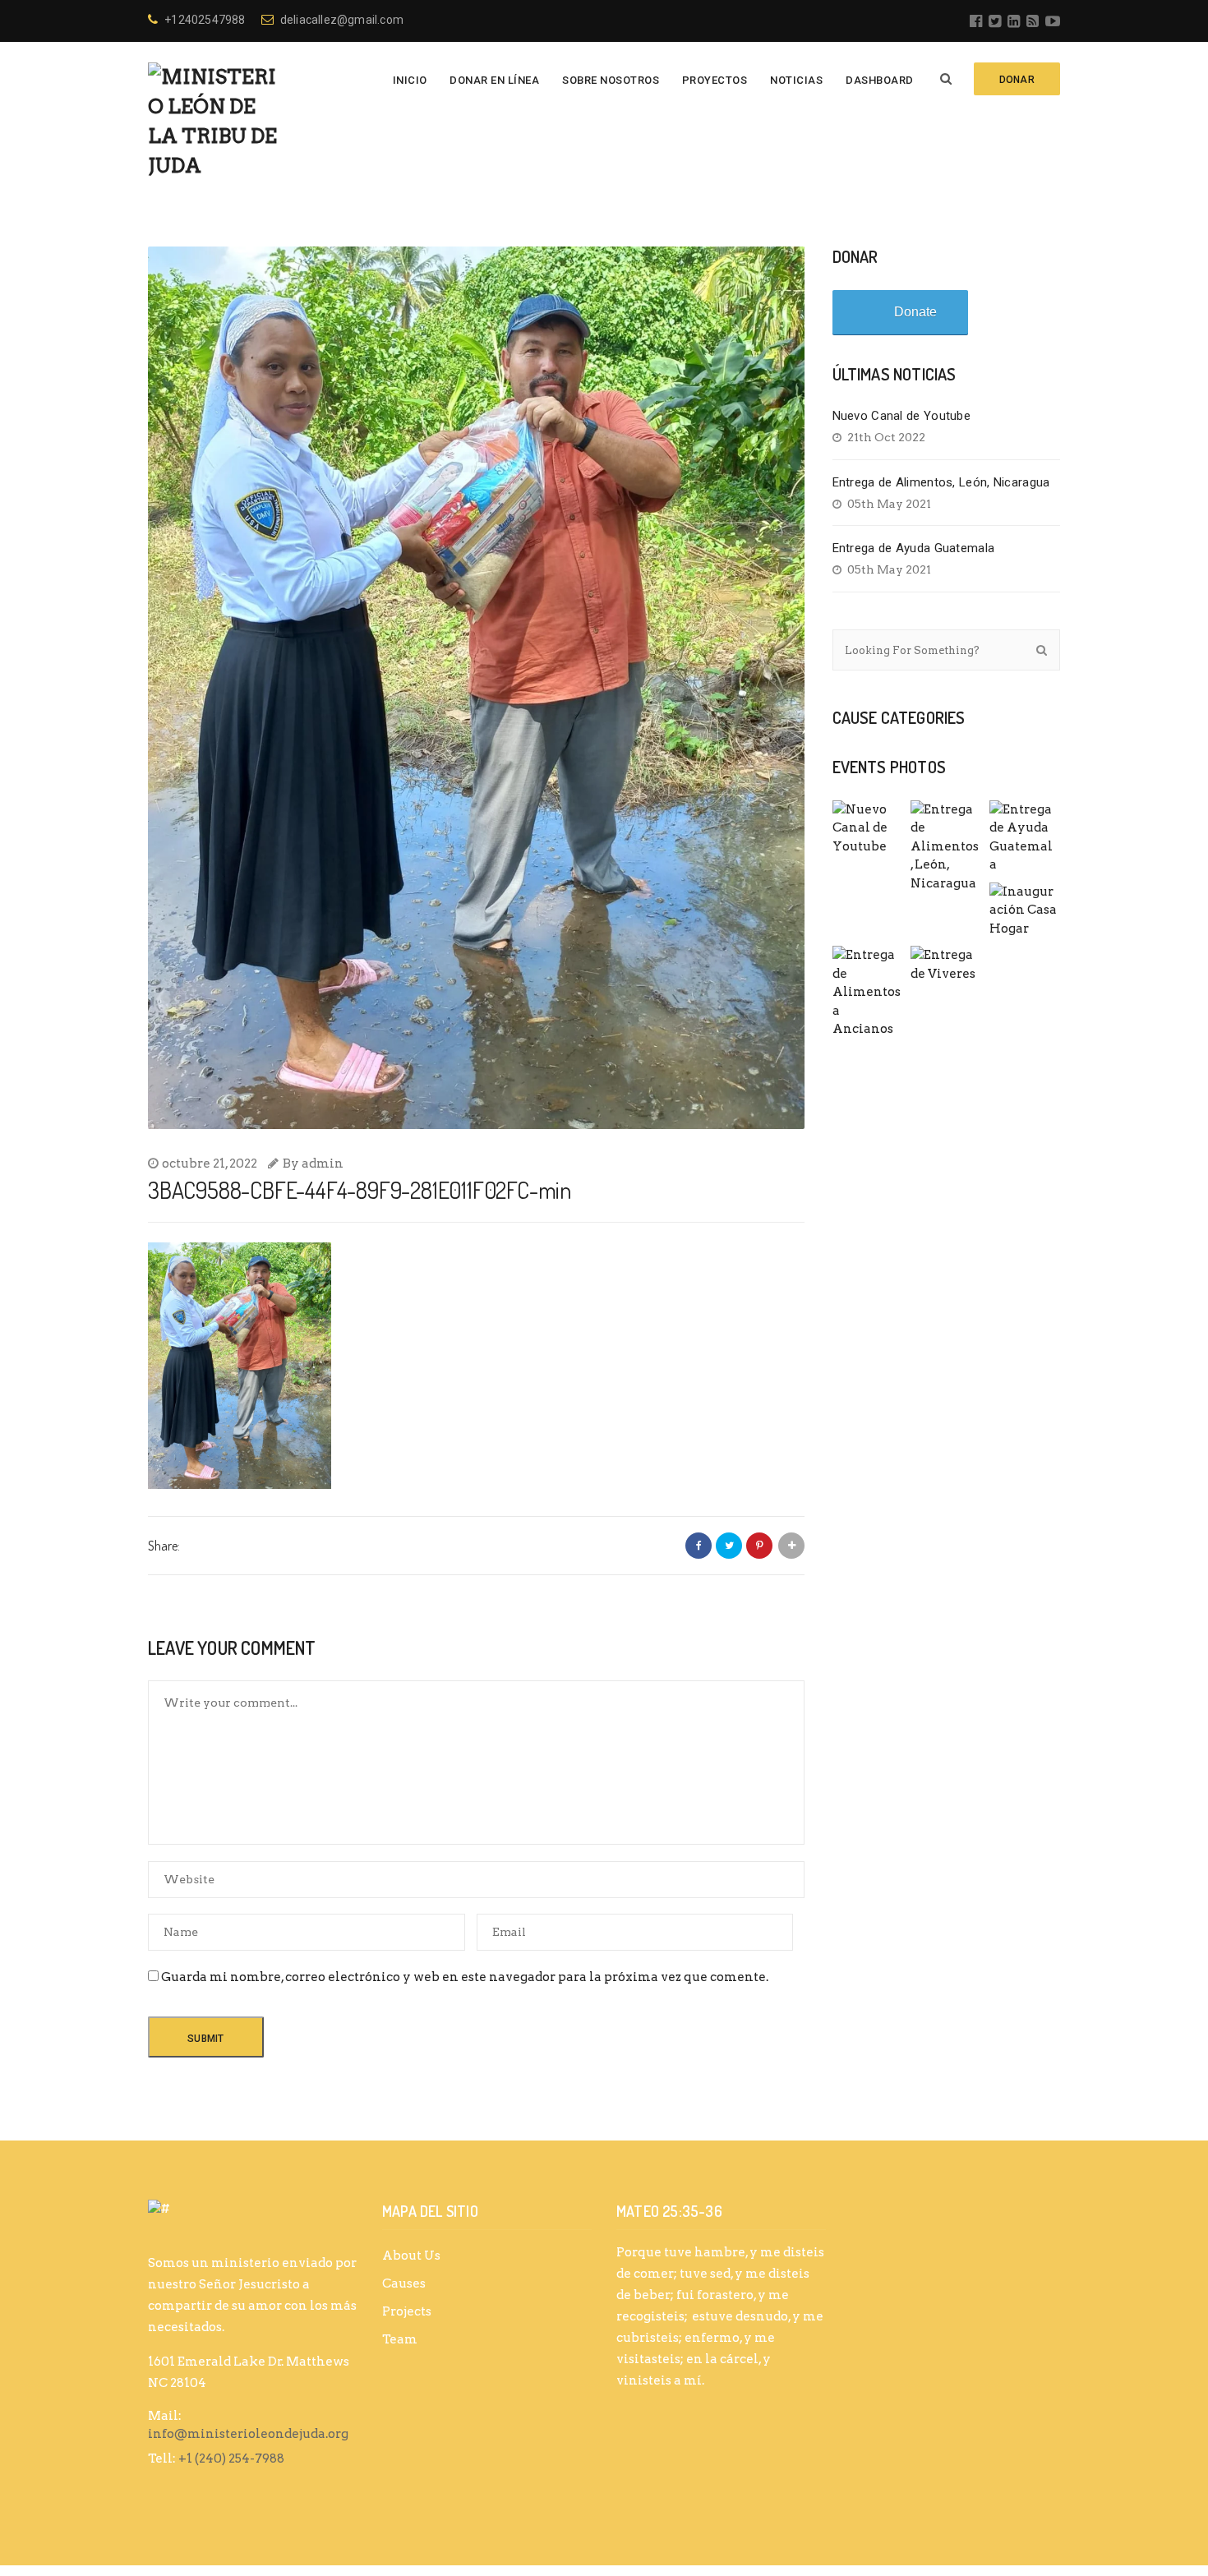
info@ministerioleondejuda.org (248, 2434)
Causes (404, 2283)
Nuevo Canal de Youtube (902, 416)
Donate (915, 312)
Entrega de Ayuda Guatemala (914, 548)
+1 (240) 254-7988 (231, 2458)
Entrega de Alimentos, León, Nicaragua (941, 482)
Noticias (796, 80)
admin (323, 1164)
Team (400, 2339)
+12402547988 (205, 20)
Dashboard (880, 80)
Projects (407, 2311)
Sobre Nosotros (611, 80)
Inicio (410, 80)
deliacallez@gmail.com (342, 20)
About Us (411, 2256)
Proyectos (715, 80)
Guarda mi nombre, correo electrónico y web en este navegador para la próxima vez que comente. (465, 1977)
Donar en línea (494, 80)
